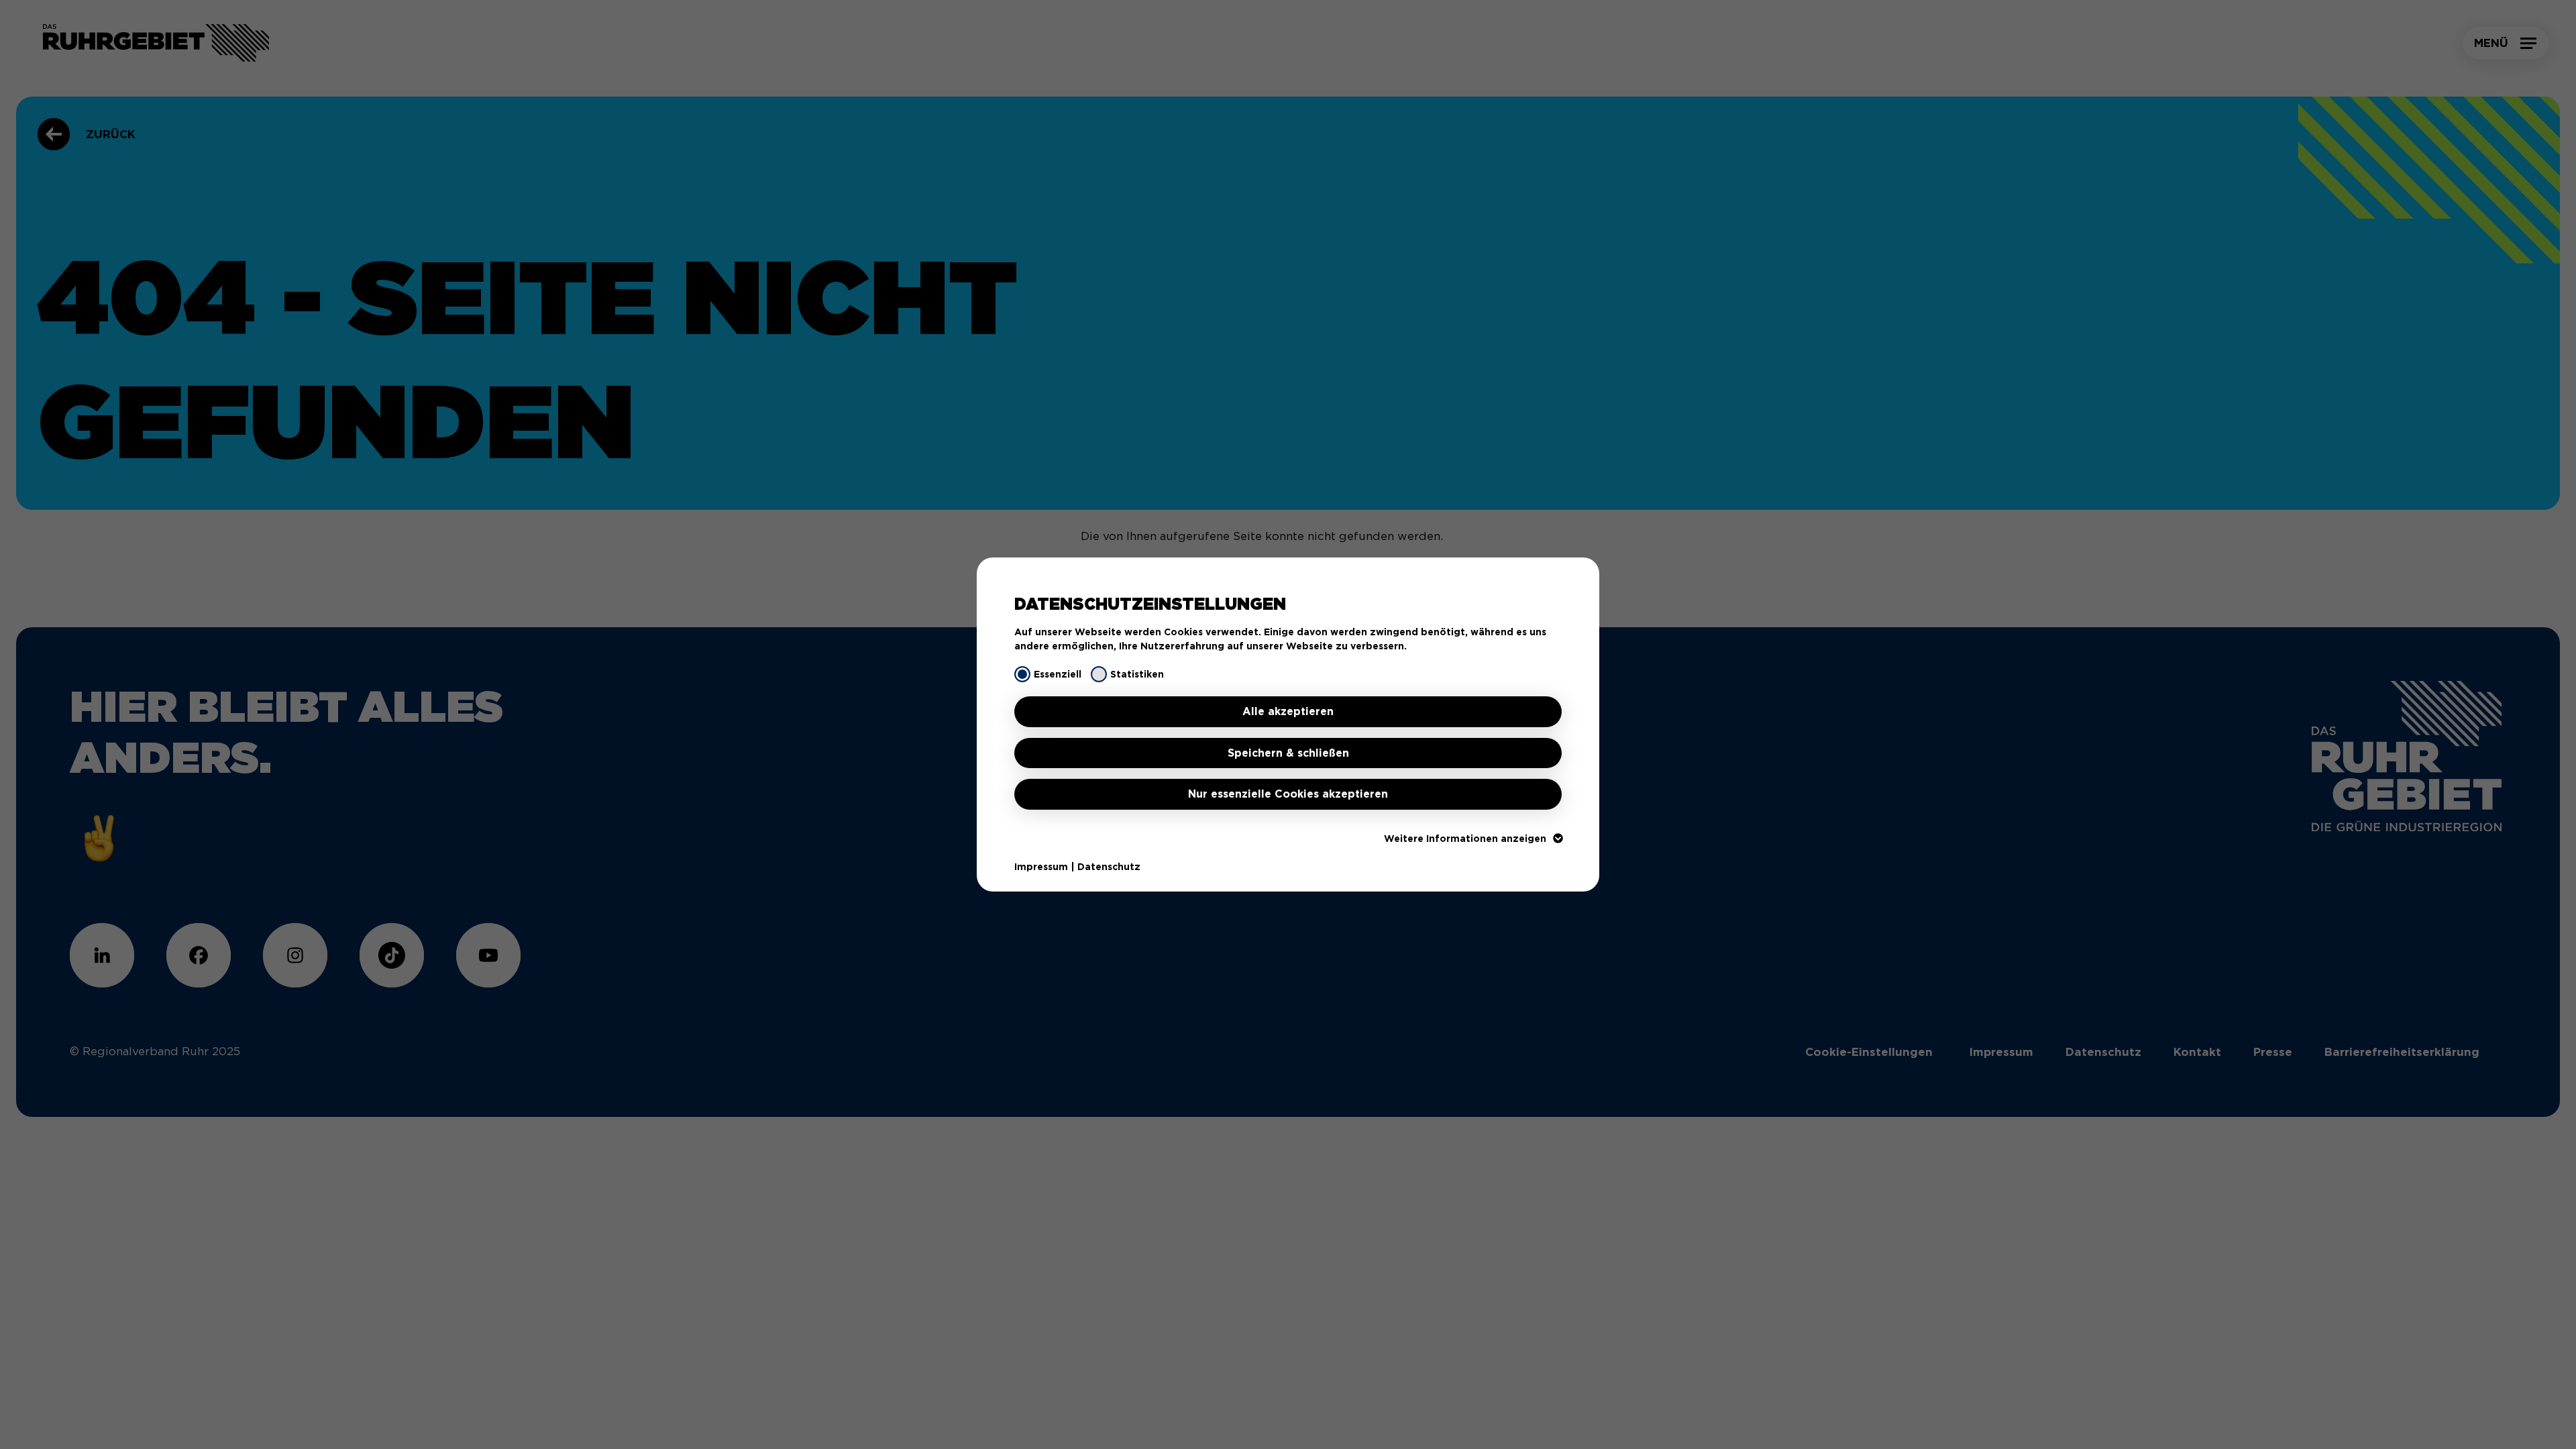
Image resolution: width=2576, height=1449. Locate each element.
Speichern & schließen (1288, 753)
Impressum (1041, 867)
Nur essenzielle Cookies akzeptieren (1288, 794)
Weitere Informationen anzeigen (1465, 839)
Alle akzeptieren (1288, 711)
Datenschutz (1109, 867)
